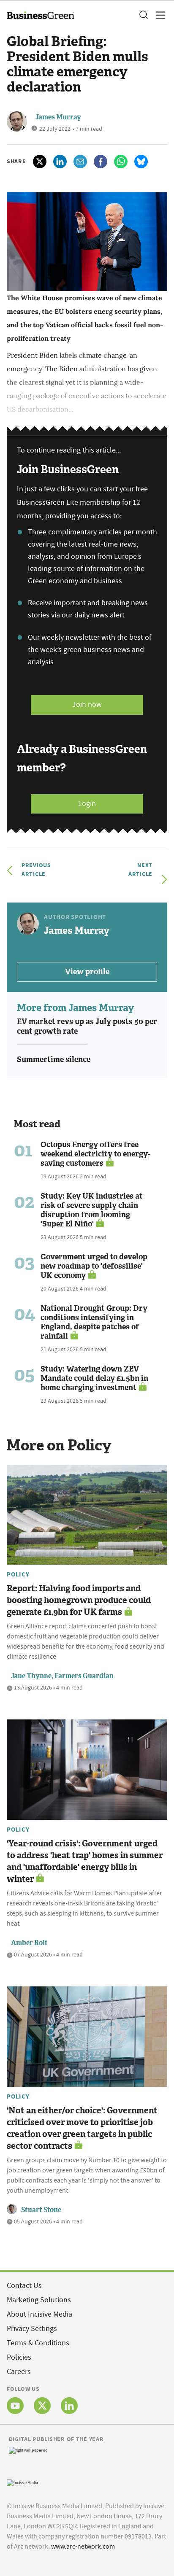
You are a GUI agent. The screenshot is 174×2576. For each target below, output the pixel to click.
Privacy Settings (32, 2329)
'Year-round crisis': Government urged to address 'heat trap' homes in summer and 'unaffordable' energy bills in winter (85, 1861)
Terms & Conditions (38, 2343)
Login (87, 804)
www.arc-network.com (83, 2546)
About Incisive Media (39, 2314)
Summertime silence (54, 1059)
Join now (87, 705)
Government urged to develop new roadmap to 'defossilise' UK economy (94, 1266)
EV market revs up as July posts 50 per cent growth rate (87, 1026)
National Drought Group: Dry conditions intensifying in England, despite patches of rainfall (94, 1322)
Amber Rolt (29, 1943)
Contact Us (24, 2286)
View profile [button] (87, 972)
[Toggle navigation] (158, 15)
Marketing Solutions (39, 2300)
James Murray (58, 117)
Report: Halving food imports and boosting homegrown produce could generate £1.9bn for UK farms (79, 1600)
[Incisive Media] (22, 2482)
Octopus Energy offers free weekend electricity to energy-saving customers (95, 1154)
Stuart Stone (41, 2210)
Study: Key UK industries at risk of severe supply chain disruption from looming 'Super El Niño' (92, 1210)
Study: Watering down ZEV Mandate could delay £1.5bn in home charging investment (94, 1378)
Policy (18, 1574)
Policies (19, 2357)
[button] (143, 15)
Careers (19, 2372)
